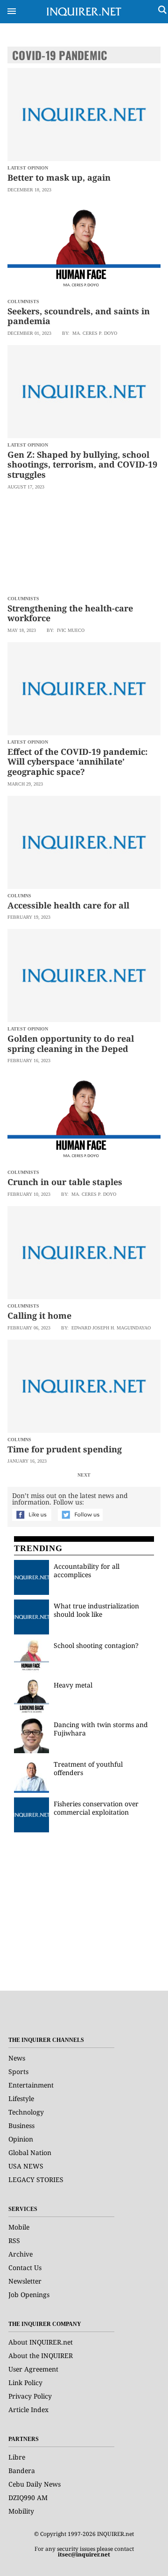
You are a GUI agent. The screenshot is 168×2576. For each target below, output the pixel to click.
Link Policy (25, 2383)
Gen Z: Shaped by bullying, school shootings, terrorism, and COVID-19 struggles (82, 464)
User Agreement (33, 2369)
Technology (26, 2112)
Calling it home (39, 1315)
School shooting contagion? (96, 1645)
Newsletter (25, 2281)
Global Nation (30, 2152)
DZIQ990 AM (28, 2498)
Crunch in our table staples (65, 1182)
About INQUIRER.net (41, 2342)
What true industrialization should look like (96, 1610)
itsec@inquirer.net (84, 2554)
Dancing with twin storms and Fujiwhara (101, 1729)
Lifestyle (21, 2098)
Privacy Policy (30, 2396)
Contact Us (25, 2268)
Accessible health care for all (68, 905)
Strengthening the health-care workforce (70, 613)
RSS (14, 2240)
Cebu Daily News (35, 2484)
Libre (17, 2457)
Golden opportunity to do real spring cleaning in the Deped (71, 1044)
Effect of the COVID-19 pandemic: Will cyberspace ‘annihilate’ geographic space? (77, 762)
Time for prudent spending (65, 1449)
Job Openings (29, 2295)
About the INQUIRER (41, 2356)
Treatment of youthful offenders (88, 1768)
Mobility (21, 2511)
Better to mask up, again (59, 177)
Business (21, 2125)
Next (84, 1475)
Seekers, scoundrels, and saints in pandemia (79, 316)
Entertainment (31, 2085)
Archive (21, 2254)
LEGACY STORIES (36, 2179)
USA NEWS (26, 2166)
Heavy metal (73, 1685)
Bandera (22, 2471)
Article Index (28, 2410)
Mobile (19, 2227)
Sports (18, 2071)
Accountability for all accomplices (87, 1570)
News (17, 2058)
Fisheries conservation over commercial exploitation (96, 1808)
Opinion (21, 2139)
